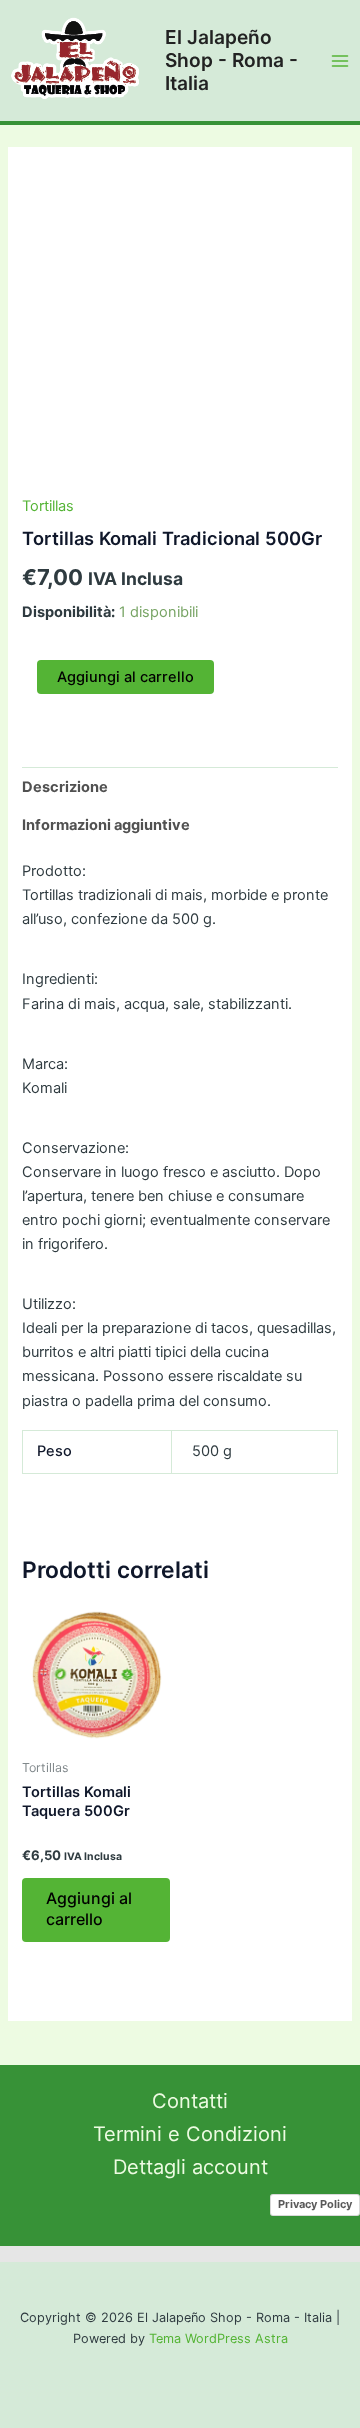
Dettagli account (190, 2167)
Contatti (190, 2101)
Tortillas (48, 506)
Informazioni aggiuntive (106, 825)
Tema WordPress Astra (218, 2338)
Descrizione (65, 787)
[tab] (179, 786)
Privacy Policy (315, 2204)
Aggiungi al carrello (125, 677)
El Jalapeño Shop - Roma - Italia (231, 60)
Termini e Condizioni (190, 2134)
